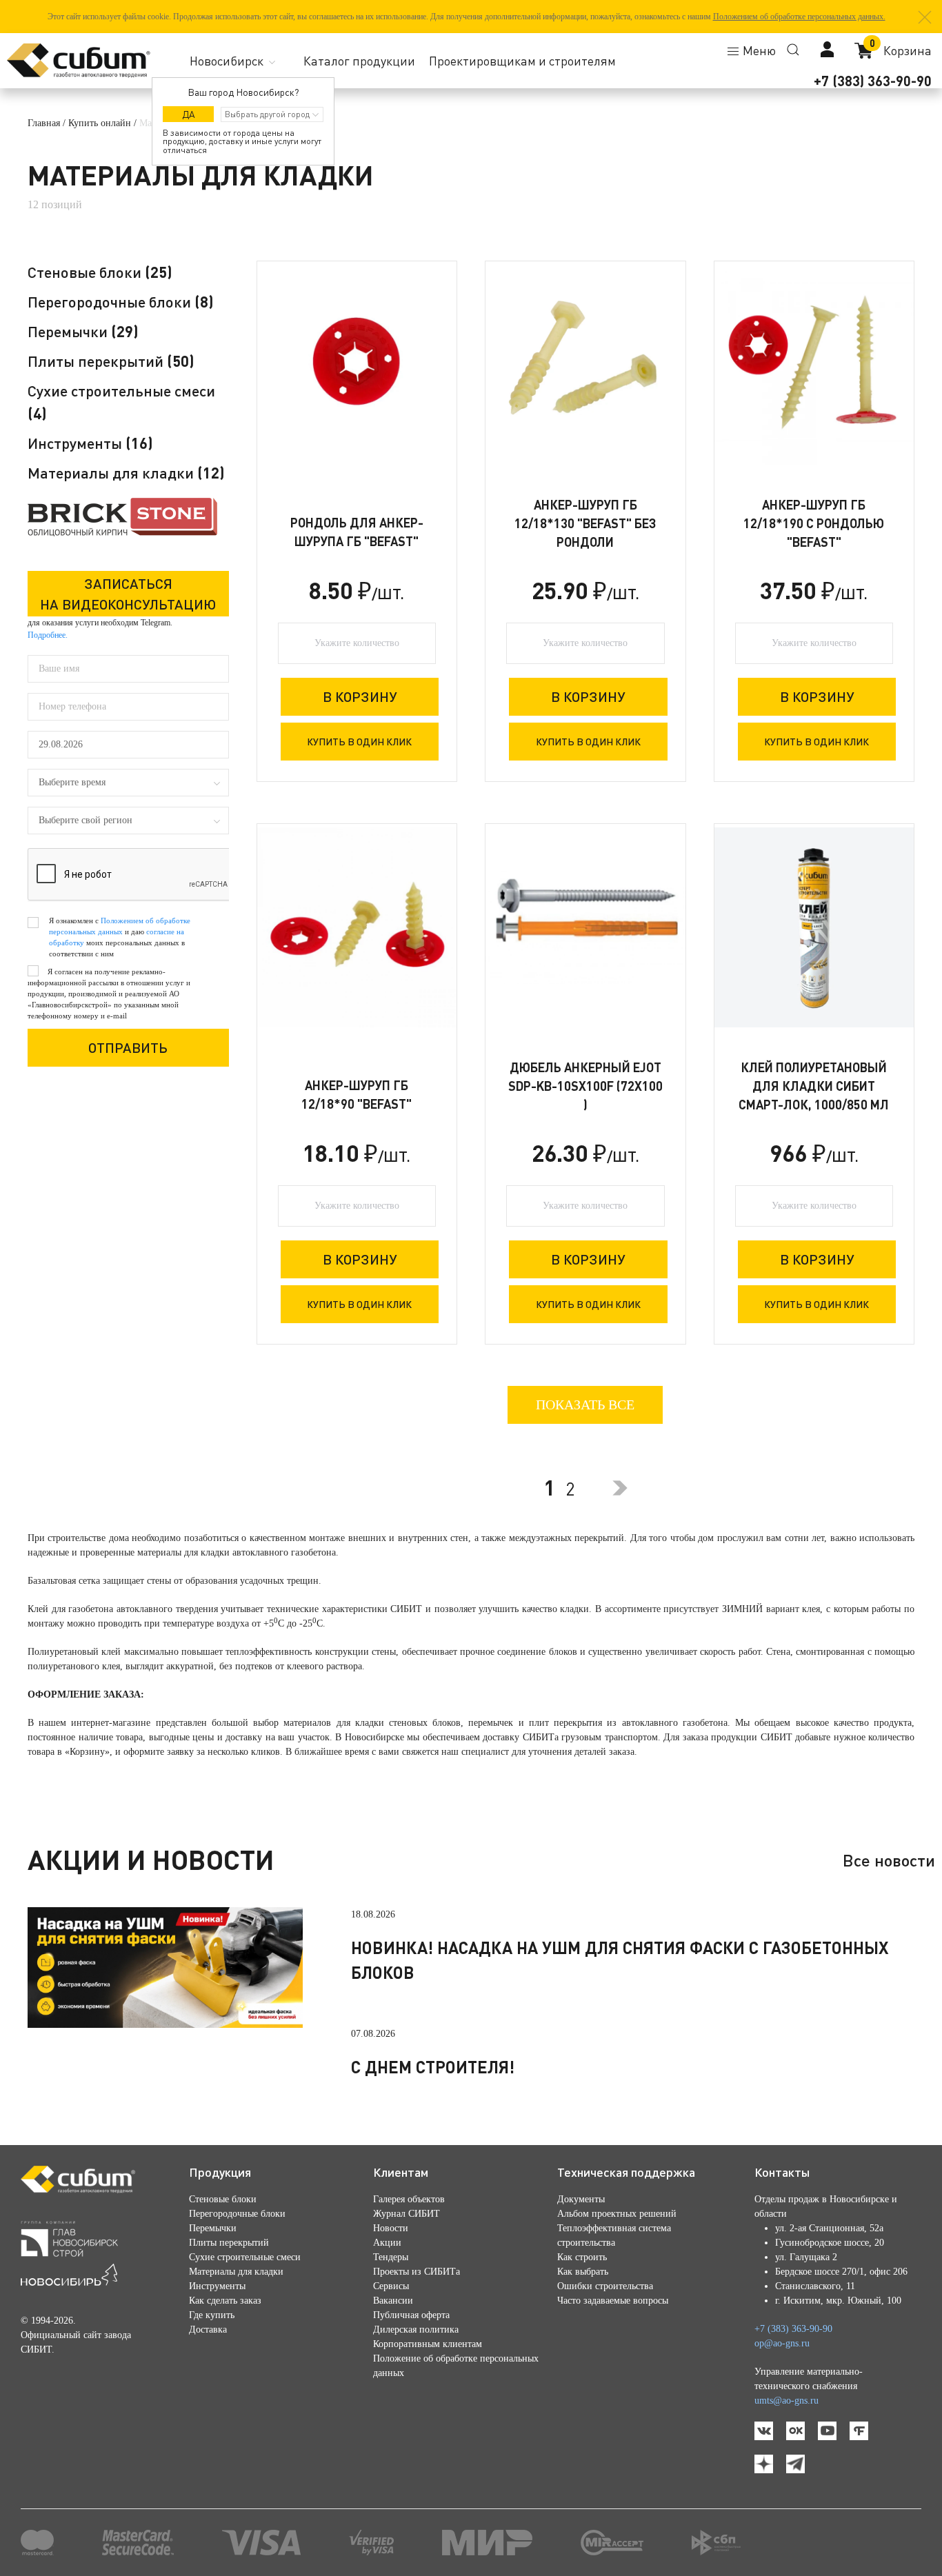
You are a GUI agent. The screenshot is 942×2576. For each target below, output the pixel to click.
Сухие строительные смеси (245, 2257)
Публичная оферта (411, 2315)
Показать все (585, 1405)
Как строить (582, 2257)
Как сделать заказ (225, 2301)
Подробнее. (48, 635)
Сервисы (391, 2286)
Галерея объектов (409, 2199)
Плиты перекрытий (111, 361)
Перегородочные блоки (121, 302)
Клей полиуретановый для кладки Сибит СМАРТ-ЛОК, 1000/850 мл (814, 1086)
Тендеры (391, 2257)
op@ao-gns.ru (782, 2343)
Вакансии (393, 2301)
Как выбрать (583, 2272)
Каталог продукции (359, 61)
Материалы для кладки (126, 473)
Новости (391, 2228)
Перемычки (83, 331)
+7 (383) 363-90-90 (873, 81)
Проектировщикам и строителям (522, 61)
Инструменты (90, 443)
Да (189, 114)
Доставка (208, 2330)
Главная (44, 123)
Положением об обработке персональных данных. (799, 17)
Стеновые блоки (100, 272)
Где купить (212, 2315)
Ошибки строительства (605, 2286)
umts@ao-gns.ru (786, 2401)
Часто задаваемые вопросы (613, 2301)
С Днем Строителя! (433, 2067)
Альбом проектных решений (617, 2214)
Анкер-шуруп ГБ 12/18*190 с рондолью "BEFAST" (814, 523)
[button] (925, 17)
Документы (581, 2199)
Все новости (889, 1860)
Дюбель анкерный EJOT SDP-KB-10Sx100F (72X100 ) (585, 1086)
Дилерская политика (416, 2330)
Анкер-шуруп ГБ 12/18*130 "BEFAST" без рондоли (585, 523)
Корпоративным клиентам (428, 2344)
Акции (387, 2243)
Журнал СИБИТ (407, 2214)
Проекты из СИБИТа (417, 2272)
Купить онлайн (100, 123)
